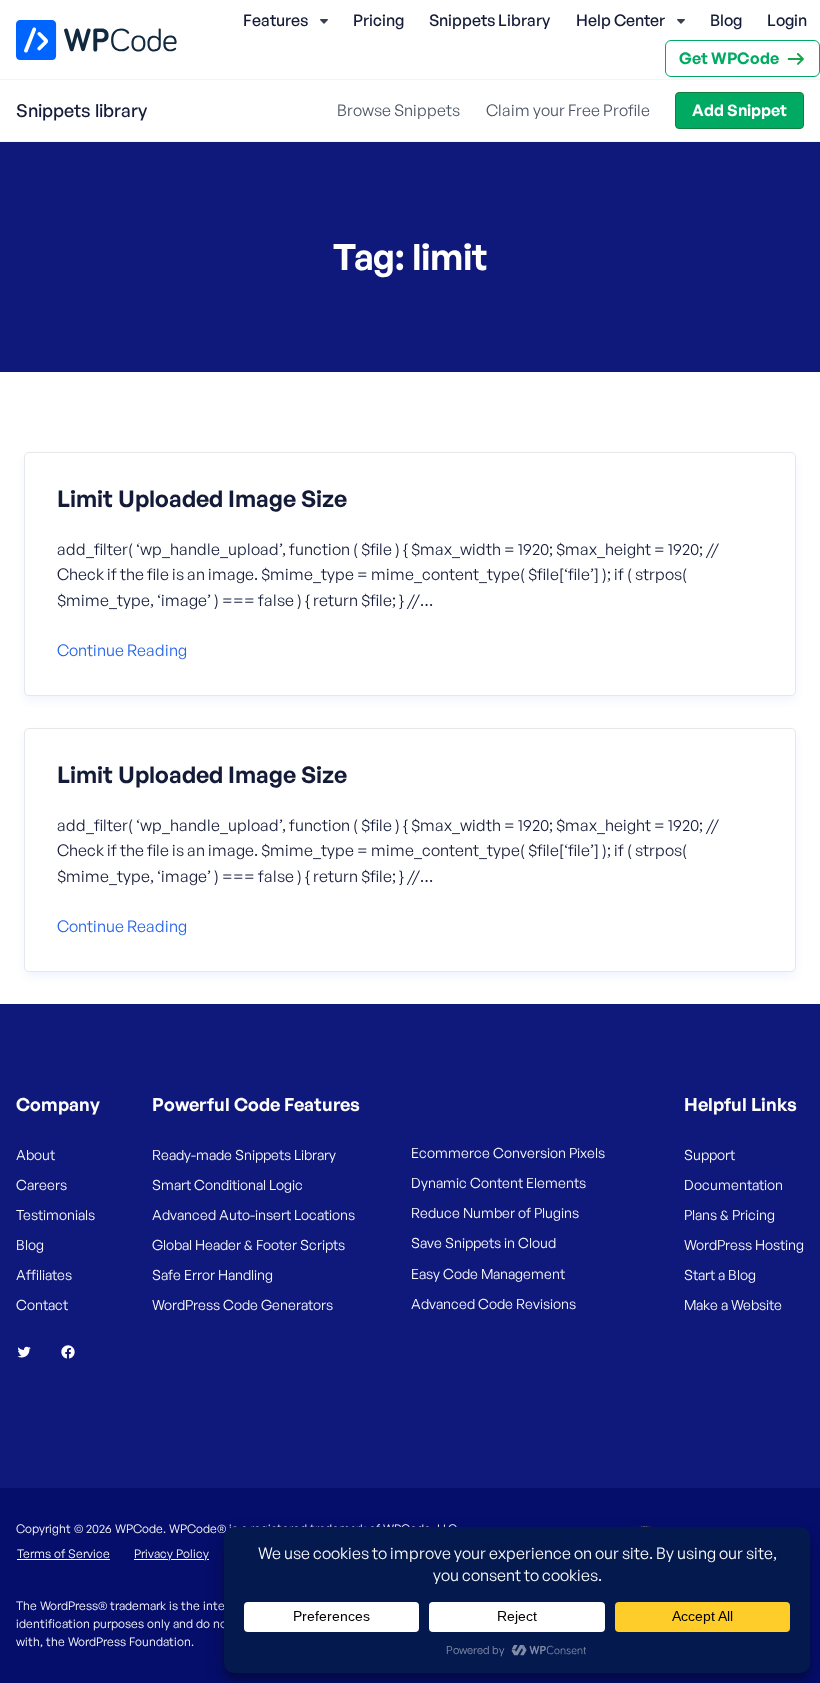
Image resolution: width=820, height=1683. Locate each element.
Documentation (733, 1184)
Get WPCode (729, 58)
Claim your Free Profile (568, 110)
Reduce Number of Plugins (495, 1212)
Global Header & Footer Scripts (248, 1244)
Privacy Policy (171, 1553)
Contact (42, 1304)
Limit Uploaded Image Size (202, 499)
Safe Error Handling (212, 1274)
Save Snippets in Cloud (483, 1242)
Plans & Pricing (729, 1214)
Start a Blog (720, 1274)
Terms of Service (63, 1553)
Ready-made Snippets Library (244, 1154)
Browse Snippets (398, 110)
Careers (41, 1184)
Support (709, 1154)
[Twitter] (32, 1352)
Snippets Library (489, 20)
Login (787, 20)
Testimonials (55, 1214)
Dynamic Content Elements (498, 1182)
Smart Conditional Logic (227, 1184)
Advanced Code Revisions (493, 1303)
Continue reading (122, 650)
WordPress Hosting (744, 1244)
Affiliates (44, 1274)
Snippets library (81, 110)
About (35, 1154)
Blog (726, 20)
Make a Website (733, 1304)
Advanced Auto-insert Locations (253, 1214)
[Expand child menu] (324, 21)
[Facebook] (76, 1352)
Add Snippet (739, 110)
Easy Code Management (488, 1273)
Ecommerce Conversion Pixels (508, 1152)
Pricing (378, 20)
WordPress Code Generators (242, 1304)
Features (275, 20)
